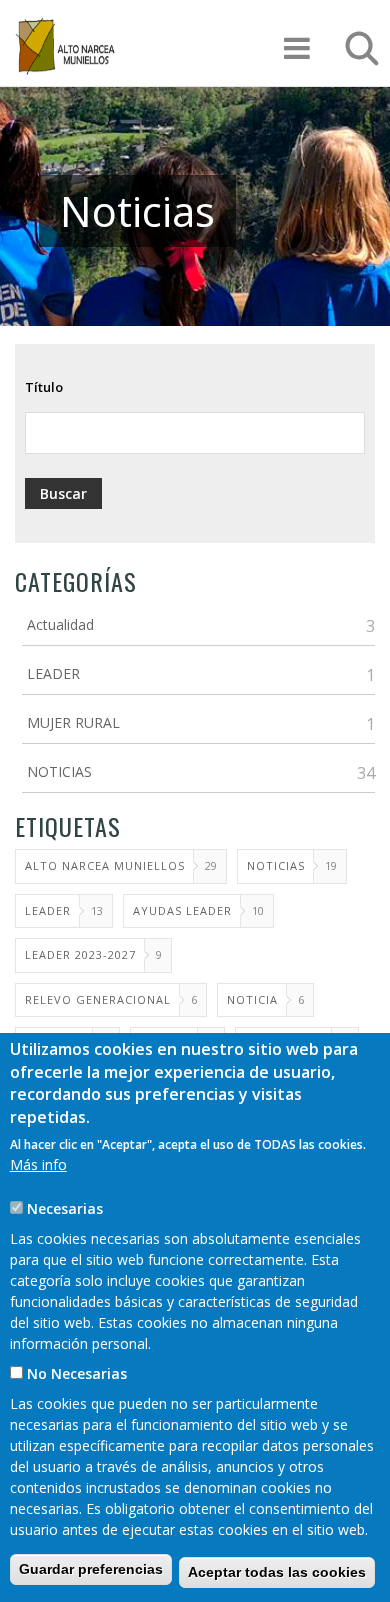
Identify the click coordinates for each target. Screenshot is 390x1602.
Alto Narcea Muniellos (105, 865)
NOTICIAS (59, 771)
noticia (252, 999)
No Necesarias (77, 1373)
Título (44, 387)
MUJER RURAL (73, 722)
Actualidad (60, 624)
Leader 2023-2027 (80, 954)
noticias (276, 865)
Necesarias (65, 1208)
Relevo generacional (98, 999)
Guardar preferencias (91, 1569)
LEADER (53, 673)
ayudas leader (182, 910)
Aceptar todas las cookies (277, 1572)
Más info (38, 1164)
